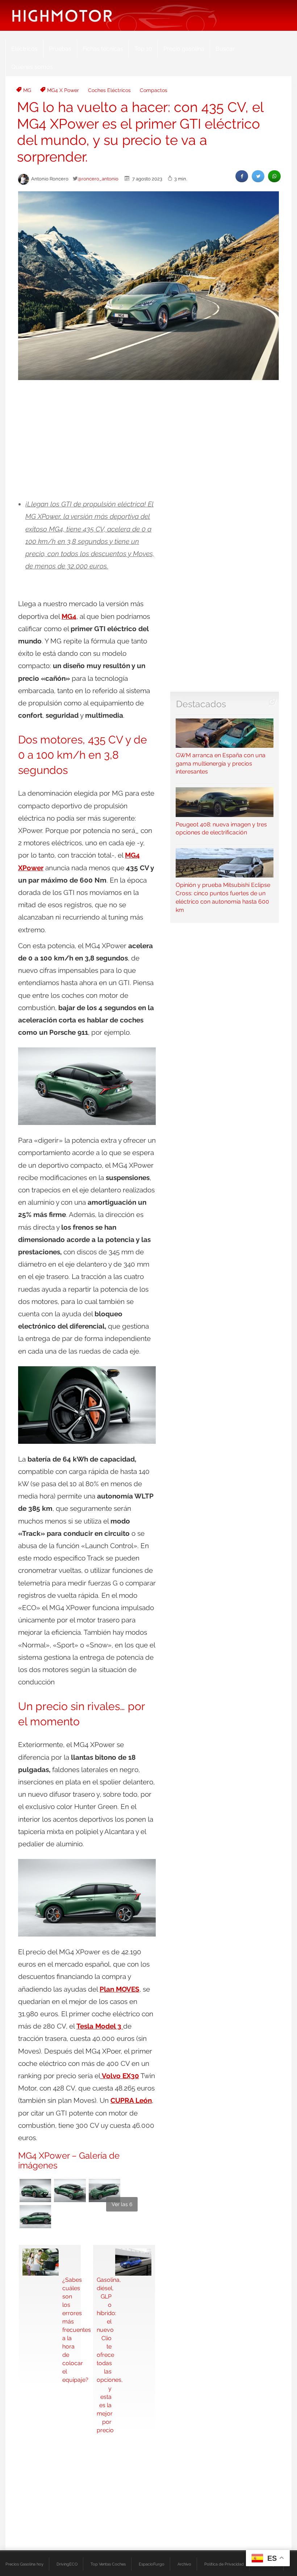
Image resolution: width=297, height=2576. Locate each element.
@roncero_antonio (98, 179)
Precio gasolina (184, 49)
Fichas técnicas (103, 49)
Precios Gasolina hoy (24, 2564)
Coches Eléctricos (109, 90)
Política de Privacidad (224, 2564)
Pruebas (60, 49)
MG (27, 90)
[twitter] (258, 176)
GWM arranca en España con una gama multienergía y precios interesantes (221, 764)
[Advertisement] (148, 440)
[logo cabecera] (62, 15)
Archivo (184, 2564)
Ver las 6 (122, 2204)
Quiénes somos (32, 67)
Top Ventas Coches (108, 2564)
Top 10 (143, 49)
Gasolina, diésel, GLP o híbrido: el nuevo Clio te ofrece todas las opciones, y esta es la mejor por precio (104, 2355)
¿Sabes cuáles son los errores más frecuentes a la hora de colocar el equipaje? (70, 2330)
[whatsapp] (274, 176)
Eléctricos (24, 49)
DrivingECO (67, 2564)
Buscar (225, 49)
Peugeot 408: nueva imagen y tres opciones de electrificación (221, 828)
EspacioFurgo (152, 2564)
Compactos (154, 90)
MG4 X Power (63, 90)
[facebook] (242, 176)
